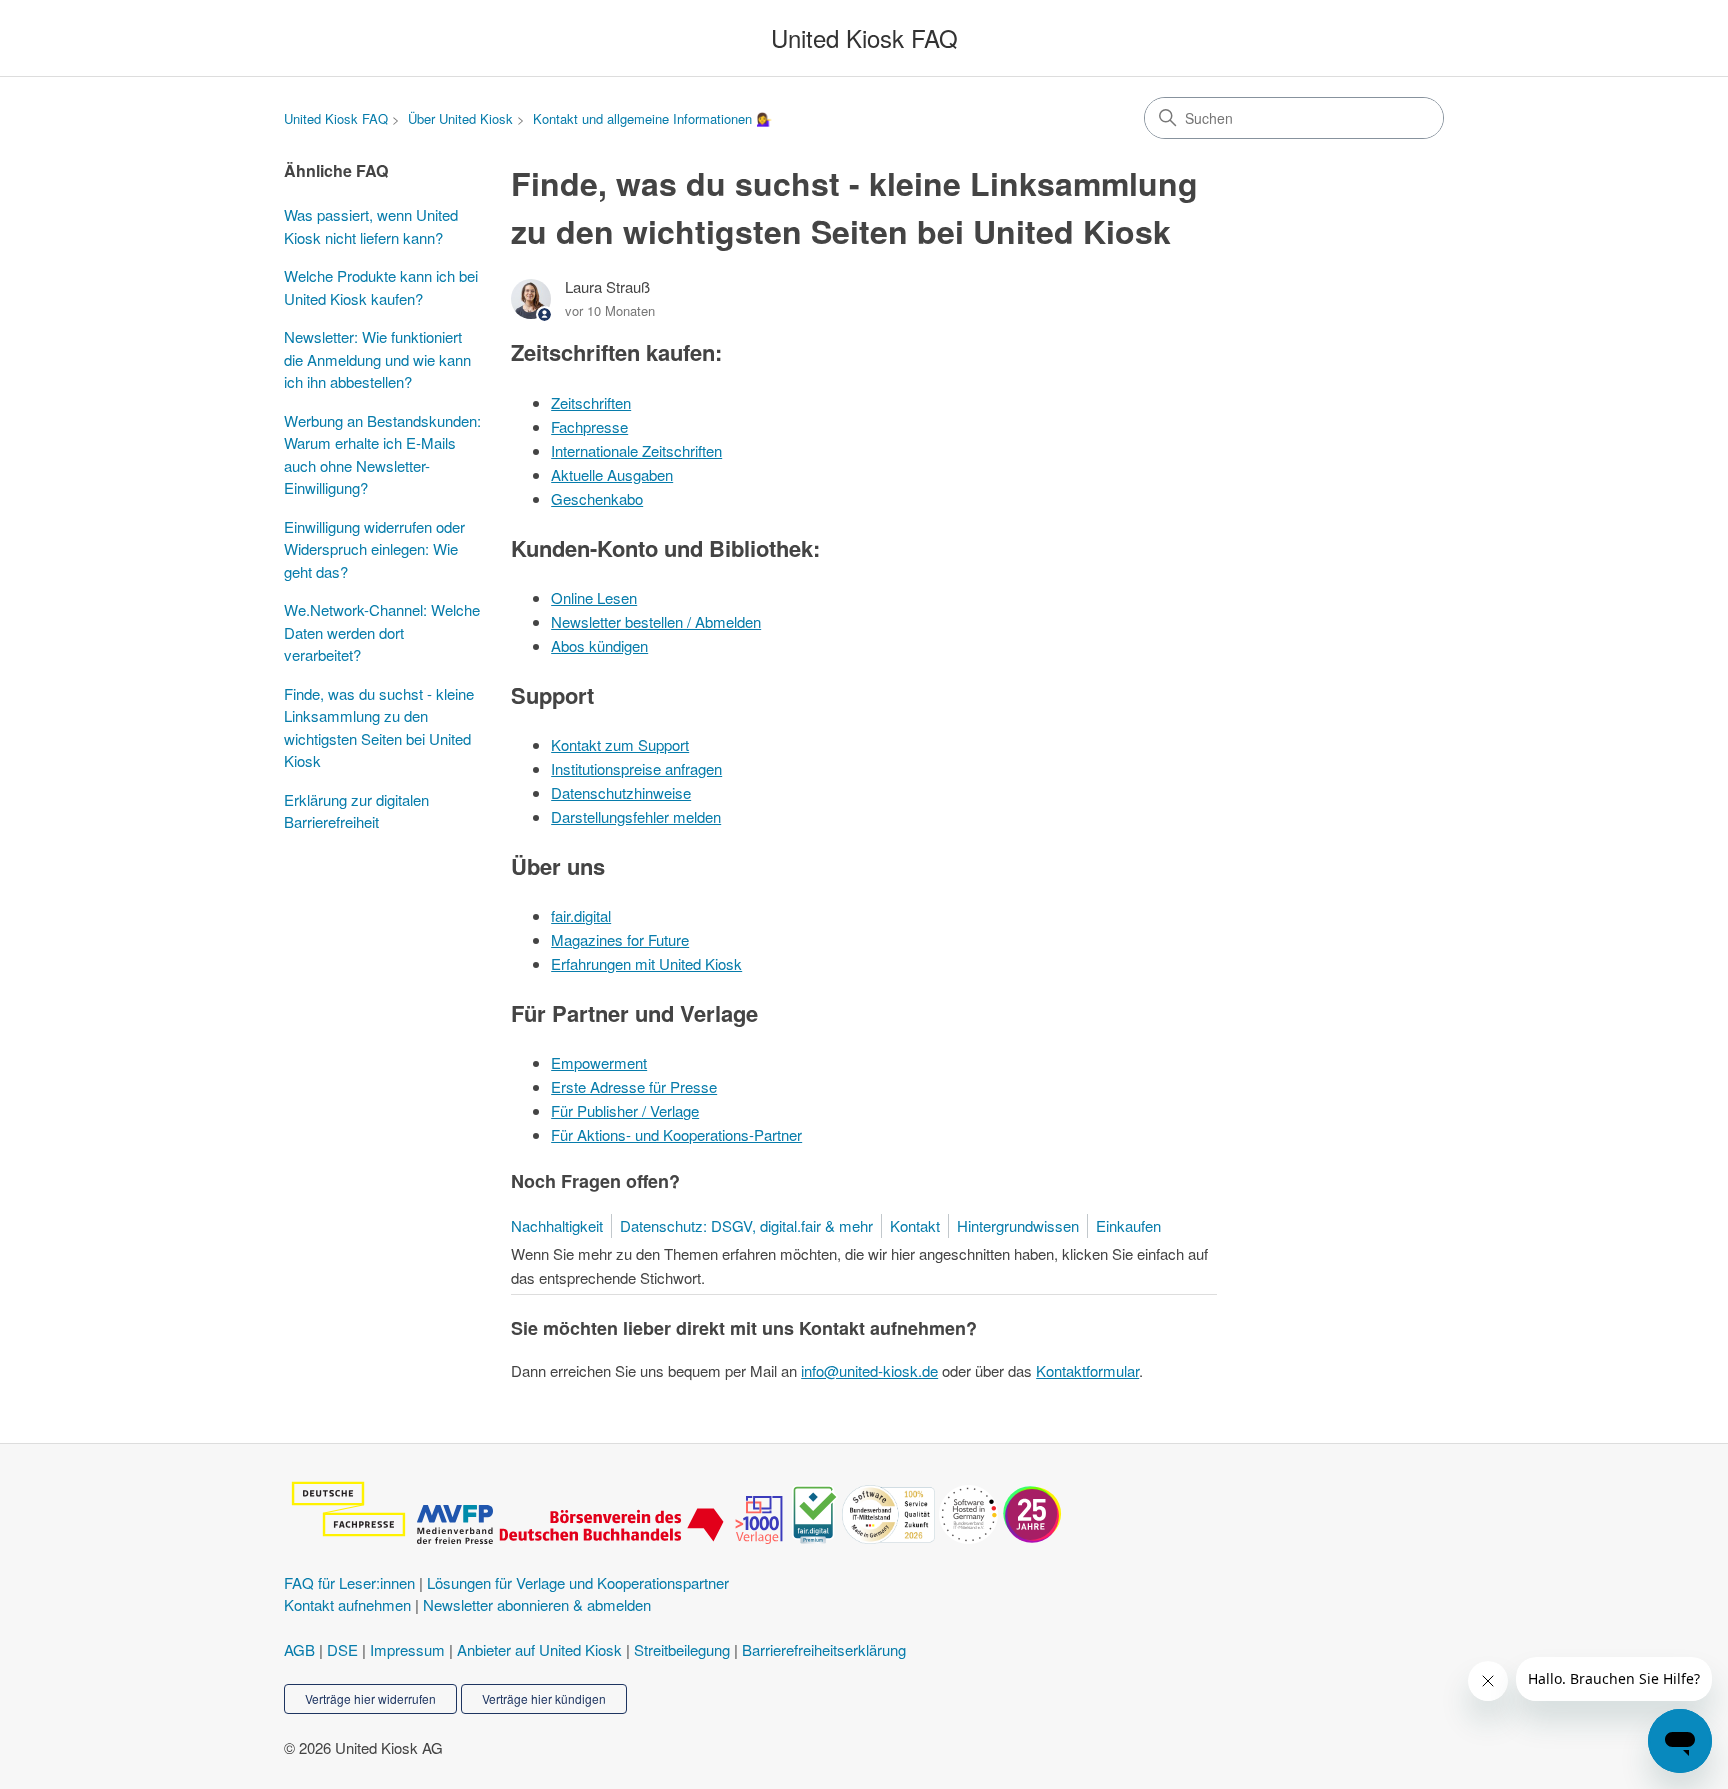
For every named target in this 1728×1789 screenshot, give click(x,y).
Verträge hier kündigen (544, 1698)
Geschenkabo (597, 498)
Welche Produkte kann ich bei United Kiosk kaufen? (381, 287)
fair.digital (581, 915)
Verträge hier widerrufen (370, 1698)
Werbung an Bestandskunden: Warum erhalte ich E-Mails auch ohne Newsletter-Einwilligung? (382, 454)
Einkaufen (1128, 1225)
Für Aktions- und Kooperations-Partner (676, 1134)
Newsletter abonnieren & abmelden (537, 1604)
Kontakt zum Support (620, 744)
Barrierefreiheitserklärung (824, 1649)
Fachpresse (589, 426)
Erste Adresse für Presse (634, 1086)
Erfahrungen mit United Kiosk (646, 963)
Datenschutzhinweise (621, 792)
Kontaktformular (1087, 1370)
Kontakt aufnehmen (347, 1604)
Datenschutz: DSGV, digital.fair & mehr (746, 1225)
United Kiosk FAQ (336, 118)
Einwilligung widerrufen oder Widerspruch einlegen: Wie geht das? (374, 549)
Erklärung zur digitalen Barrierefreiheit (356, 811)
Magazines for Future (620, 939)
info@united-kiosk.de (869, 1370)
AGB (299, 1649)
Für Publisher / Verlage (625, 1110)
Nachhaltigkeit (557, 1225)
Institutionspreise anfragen (636, 768)
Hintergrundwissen (1018, 1225)
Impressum (407, 1649)
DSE (342, 1649)
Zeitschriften (591, 402)
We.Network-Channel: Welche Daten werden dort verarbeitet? (382, 632)
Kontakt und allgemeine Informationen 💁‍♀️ (652, 118)
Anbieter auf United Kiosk (539, 1649)
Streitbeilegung (682, 1649)
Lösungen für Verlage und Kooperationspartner (578, 1582)
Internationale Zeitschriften (636, 450)
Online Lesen (594, 597)
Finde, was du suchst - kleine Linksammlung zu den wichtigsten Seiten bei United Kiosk (379, 727)
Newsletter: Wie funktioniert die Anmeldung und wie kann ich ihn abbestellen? (377, 359)
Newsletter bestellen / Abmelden (656, 621)
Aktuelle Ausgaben (612, 474)
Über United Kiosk (460, 118)
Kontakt (915, 1225)
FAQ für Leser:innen (349, 1582)
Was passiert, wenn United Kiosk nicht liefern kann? (371, 226)
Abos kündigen (599, 645)
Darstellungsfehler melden (636, 816)
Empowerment (599, 1062)
